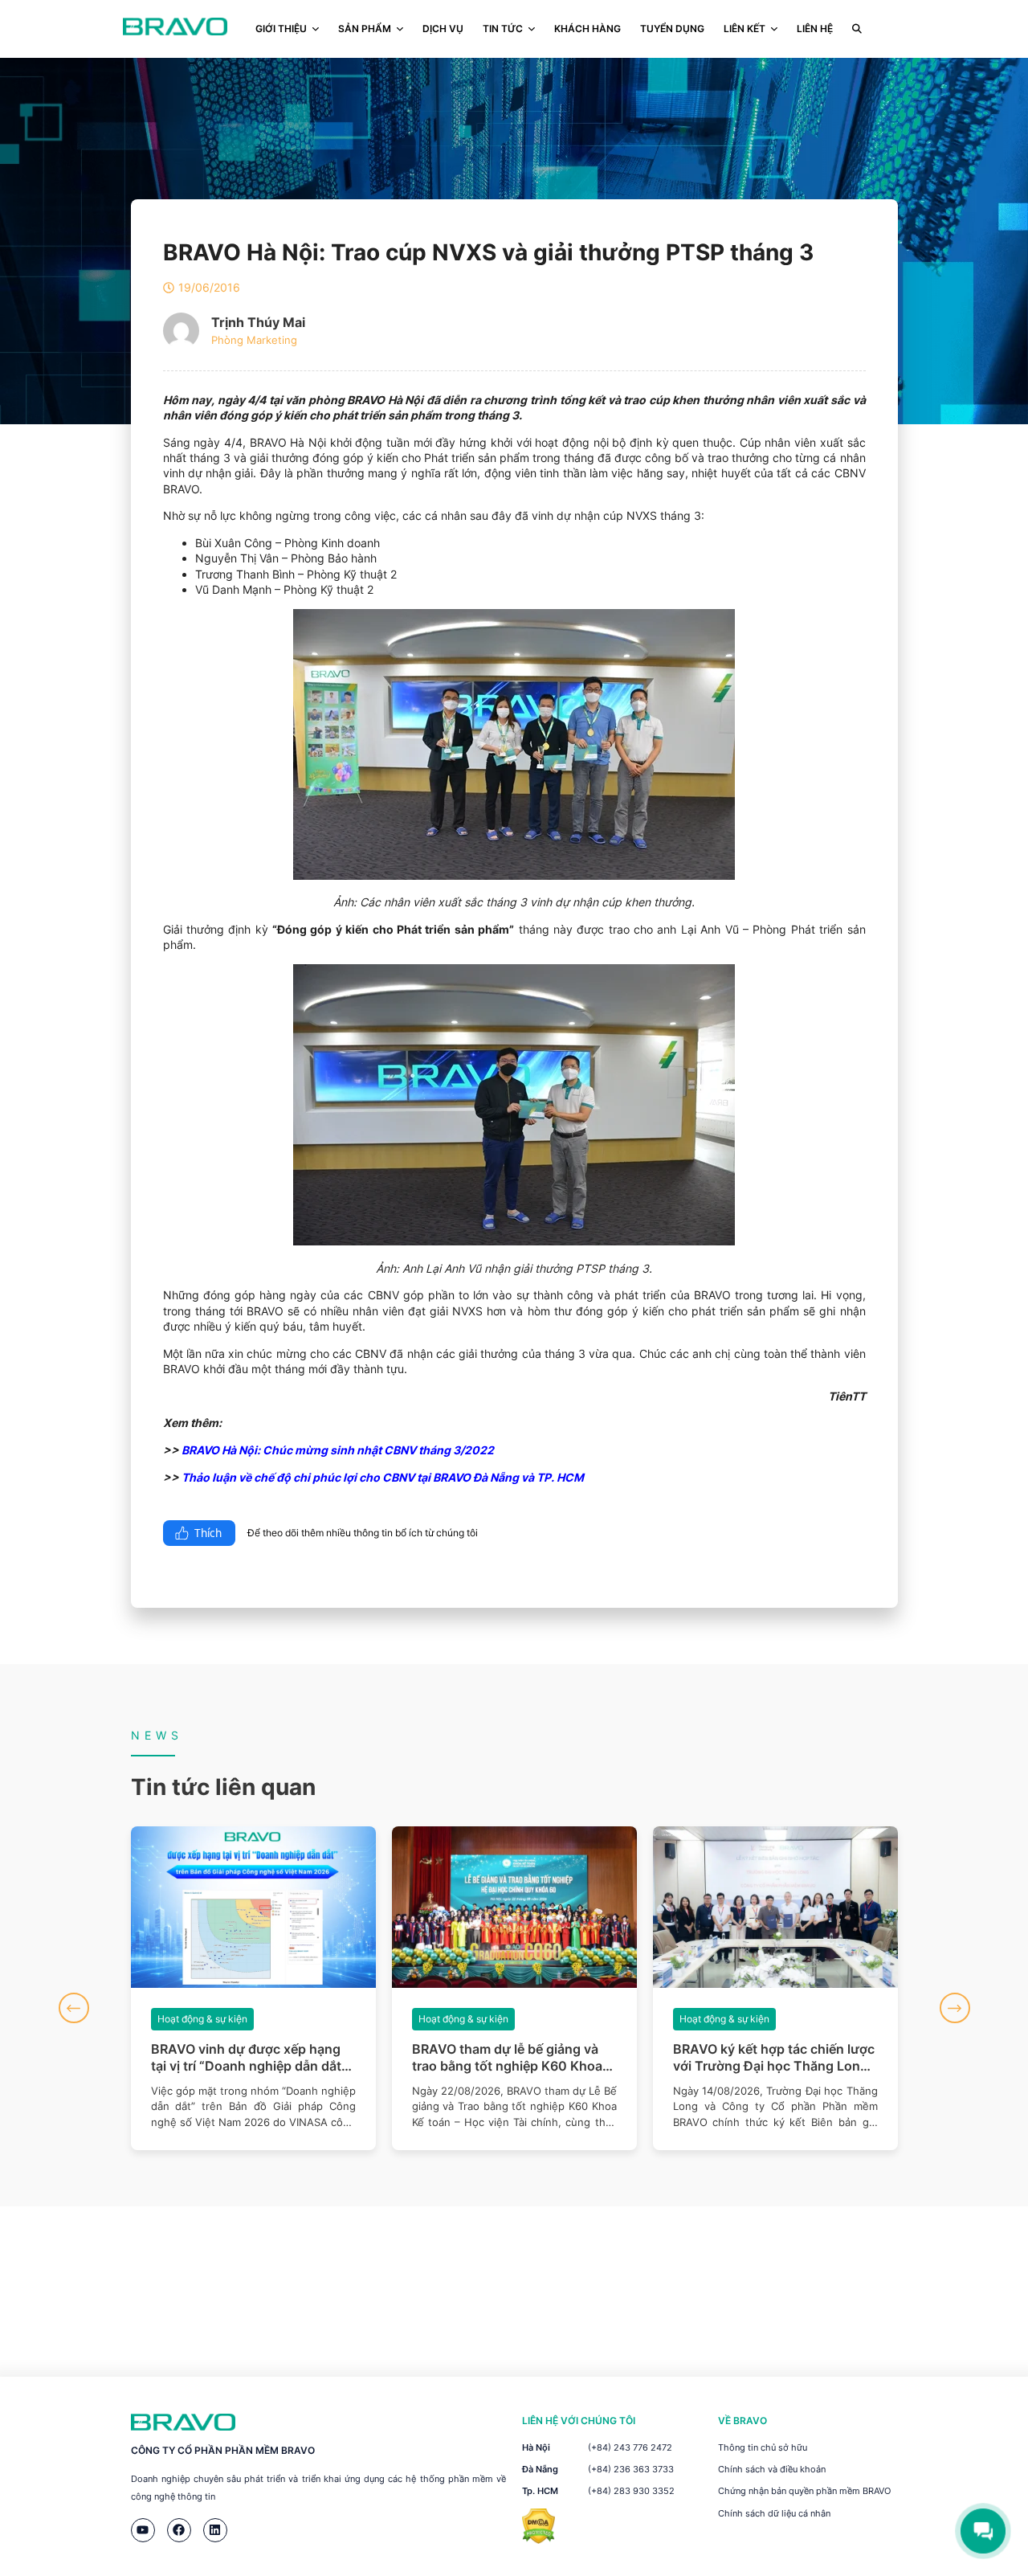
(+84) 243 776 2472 (630, 2447)
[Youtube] (143, 2530)
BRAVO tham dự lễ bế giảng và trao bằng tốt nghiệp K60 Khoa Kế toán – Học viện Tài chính (507, 2058)
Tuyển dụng (672, 29)
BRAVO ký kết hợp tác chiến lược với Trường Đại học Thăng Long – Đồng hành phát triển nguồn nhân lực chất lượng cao (775, 2058)
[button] (74, 2008)
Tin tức (503, 29)
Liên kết (744, 29)
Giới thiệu (281, 29)
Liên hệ (815, 29)
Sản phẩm (365, 29)
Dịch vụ (443, 29)
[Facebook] (179, 2530)
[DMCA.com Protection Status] (538, 2539)
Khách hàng (587, 29)
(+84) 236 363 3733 (631, 2469)
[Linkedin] (215, 2530)
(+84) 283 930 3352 (631, 2491)
